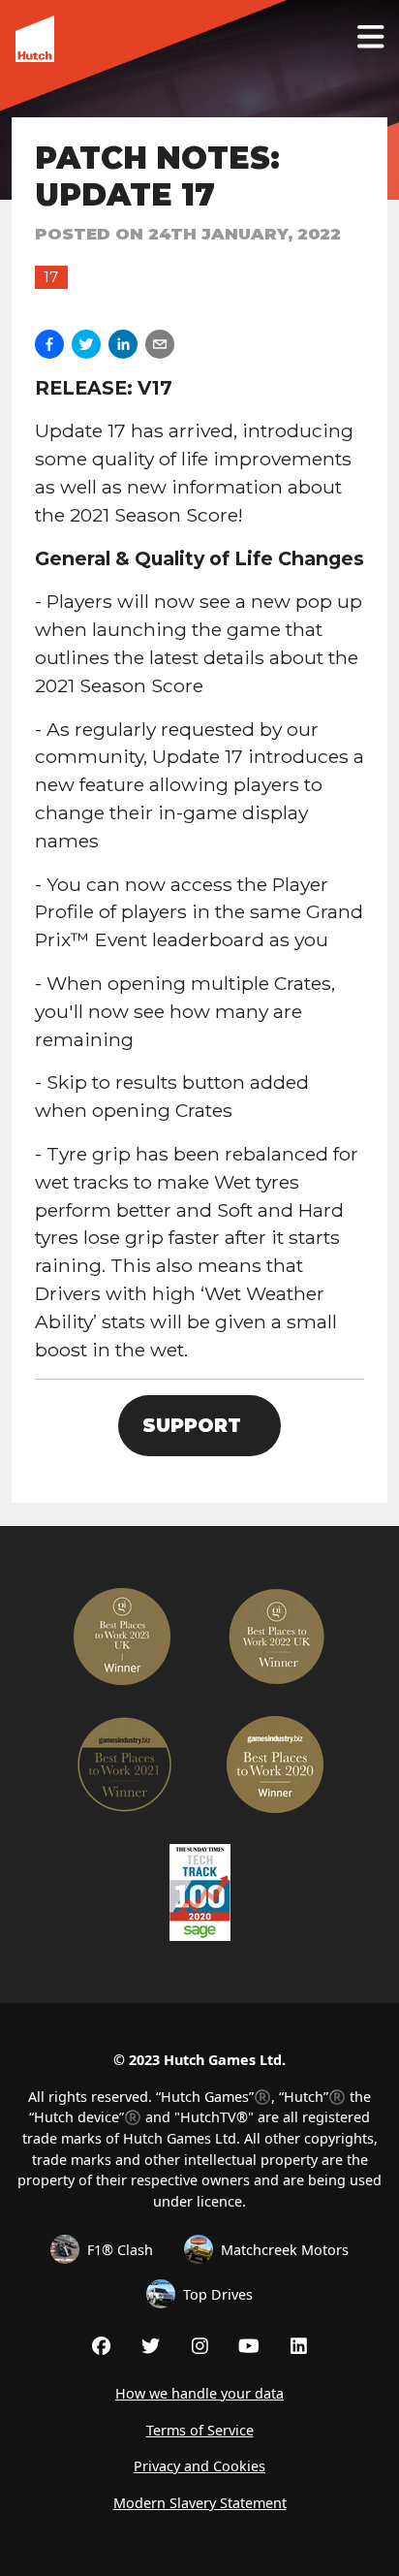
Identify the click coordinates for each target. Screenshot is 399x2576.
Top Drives (218, 2294)
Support (192, 1425)
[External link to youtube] (249, 2345)
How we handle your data (199, 2393)
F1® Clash (120, 2250)
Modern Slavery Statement (200, 2503)
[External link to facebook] (101, 2345)
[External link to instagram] (200, 2345)
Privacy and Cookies (199, 2466)
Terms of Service (200, 2430)
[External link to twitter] (151, 2345)
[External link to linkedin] (299, 2345)
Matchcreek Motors (285, 2250)
